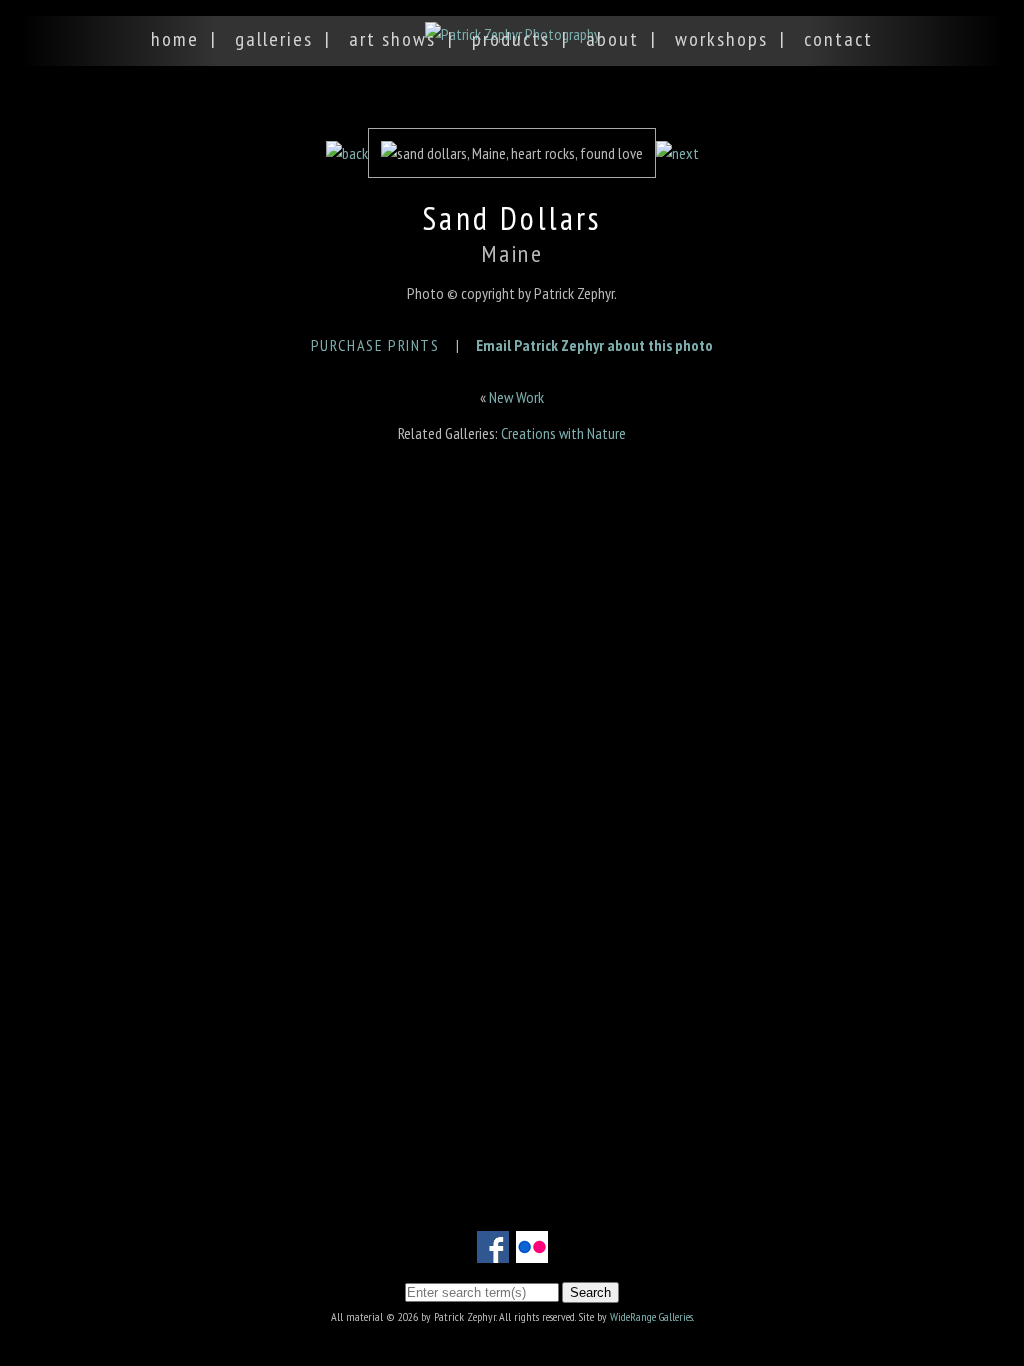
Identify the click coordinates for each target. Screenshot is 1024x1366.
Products (511, 39)
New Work (516, 397)
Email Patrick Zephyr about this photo (594, 345)
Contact (838, 39)
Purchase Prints (375, 345)
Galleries (274, 39)
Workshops (721, 39)
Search (590, 1292)
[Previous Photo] (347, 153)
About (612, 39)
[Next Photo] (677, 153)
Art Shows (392, 39)
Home (175, 39)
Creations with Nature (563, 433)
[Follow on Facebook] (493, 1251)
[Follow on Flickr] (532, 1251)
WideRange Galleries (651, 1316)
